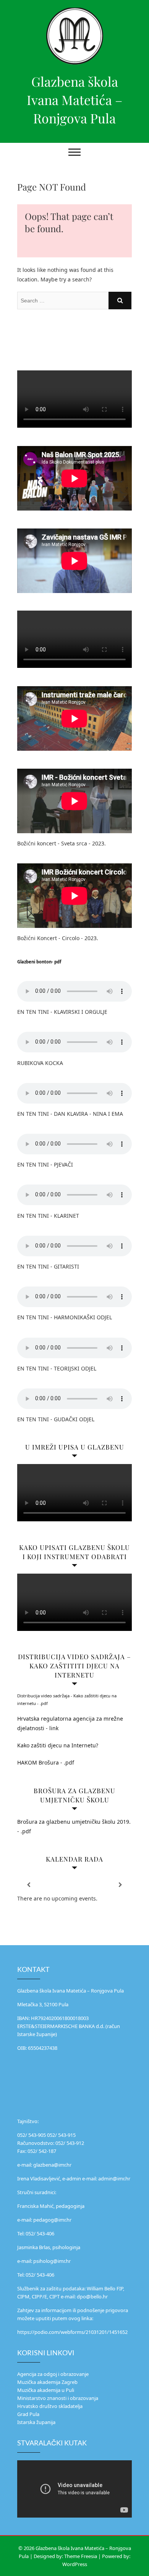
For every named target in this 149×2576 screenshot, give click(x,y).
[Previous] (29, 1885)
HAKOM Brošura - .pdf (46, 1762)
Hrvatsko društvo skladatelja (50, 2406)
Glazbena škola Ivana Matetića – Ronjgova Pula (74, 100)
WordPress (75, 2564)
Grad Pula (28, 2414)
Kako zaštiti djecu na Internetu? (58, 1745)
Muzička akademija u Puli (46, 2390)
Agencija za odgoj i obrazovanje (53, 2374)
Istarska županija (36, 2422)
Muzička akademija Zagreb (47, 2382)
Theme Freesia (81, 2556)
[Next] (120, 1885)
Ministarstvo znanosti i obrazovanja (58, 2398)
